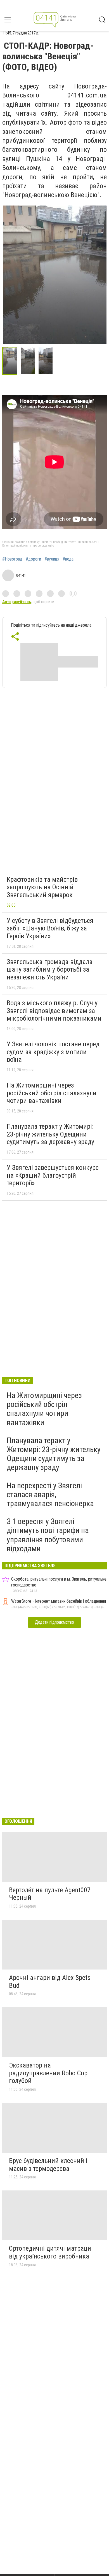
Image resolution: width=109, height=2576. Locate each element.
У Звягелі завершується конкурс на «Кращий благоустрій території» (53, 1175)
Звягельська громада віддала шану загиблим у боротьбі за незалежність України (50, 970)
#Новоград (12, 559)
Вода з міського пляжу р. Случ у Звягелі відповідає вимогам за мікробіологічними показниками (54, 1011)
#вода (68, 559)
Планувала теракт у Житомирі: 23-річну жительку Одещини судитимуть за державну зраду (50, 1134)
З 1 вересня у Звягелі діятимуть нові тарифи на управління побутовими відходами (48, 1535)
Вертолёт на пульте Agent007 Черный (50, 1894)
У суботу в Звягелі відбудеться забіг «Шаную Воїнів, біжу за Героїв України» (50, 928)
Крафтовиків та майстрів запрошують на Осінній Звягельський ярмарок (42, 887)
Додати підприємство (54, 1622)
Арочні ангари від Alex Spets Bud (50, 1982)
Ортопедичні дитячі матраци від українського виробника (50, 2252)
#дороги (33, 559)
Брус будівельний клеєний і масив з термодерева (48, 2165)
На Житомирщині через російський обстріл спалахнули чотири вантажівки (52, 1093)
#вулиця (52, 559)
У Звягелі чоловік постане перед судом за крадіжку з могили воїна (53, 1052)
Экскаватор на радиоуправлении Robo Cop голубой (48, 2073)
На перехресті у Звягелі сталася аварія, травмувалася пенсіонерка (50, 1495)
